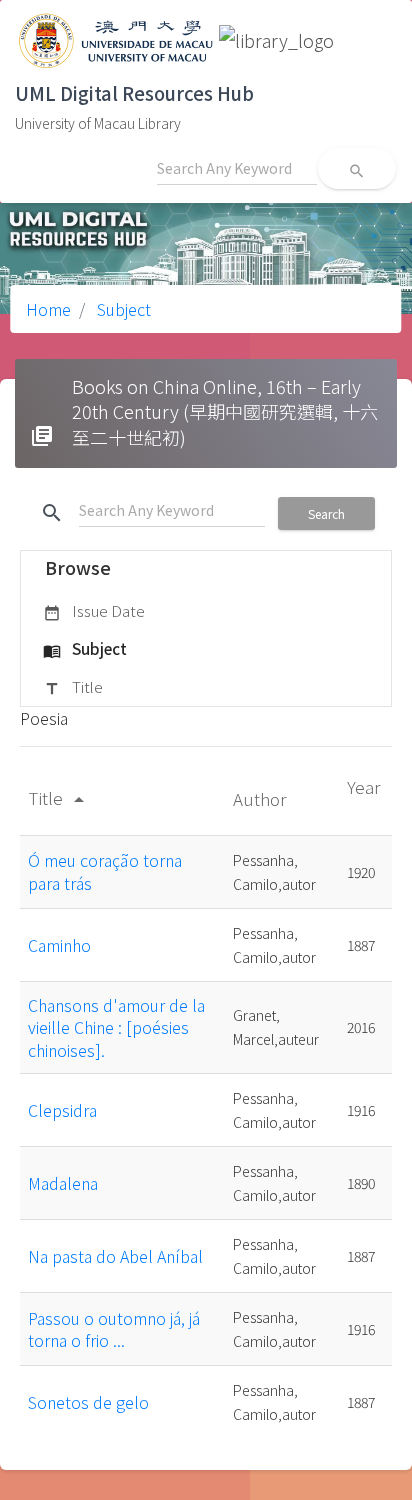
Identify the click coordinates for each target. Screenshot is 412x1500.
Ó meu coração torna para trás (105, 871)
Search (326, 513)
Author (261, 798)
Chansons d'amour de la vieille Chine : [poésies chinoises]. (116, 1027)
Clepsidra (62, 1110)
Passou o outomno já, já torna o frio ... (114, 1329)
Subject (122, 309)
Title (73, 686)
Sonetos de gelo (88, 1402)
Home (48, 309)
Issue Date (94, 610)
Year (363, 786)
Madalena (63, 1183)
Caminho (59, 945)
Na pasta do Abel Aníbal (115, 1256)
